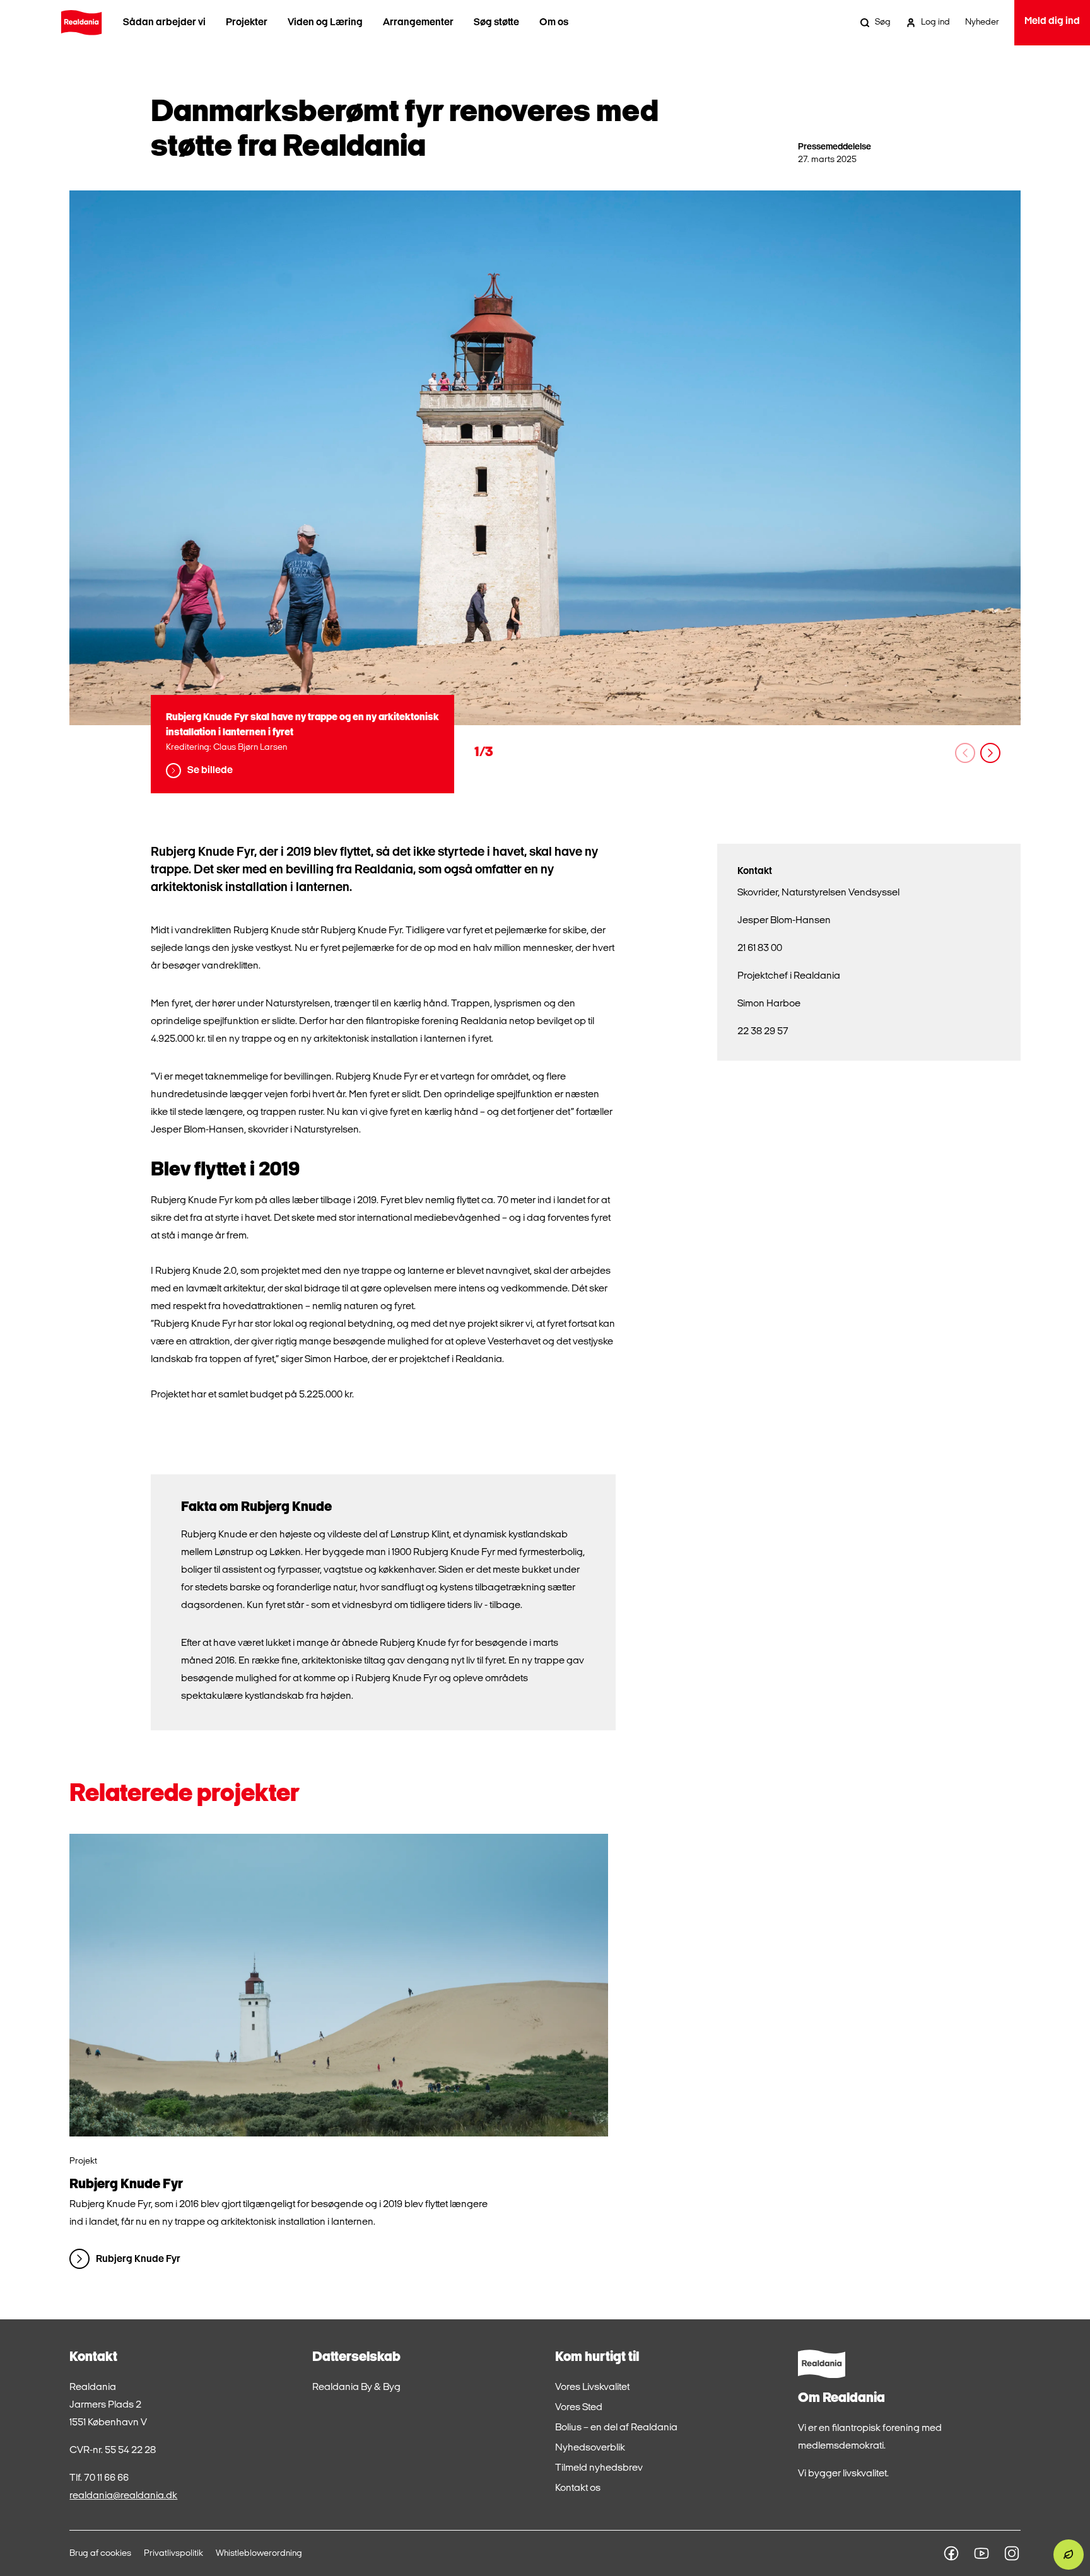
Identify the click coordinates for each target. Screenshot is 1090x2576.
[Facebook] (951, 2553)
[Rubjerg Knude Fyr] (338, 1985)
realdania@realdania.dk (123, 2496)
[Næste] (990, 753)
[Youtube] (982, 2553)
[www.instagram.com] (1012, 2553)
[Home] (81, 23)
